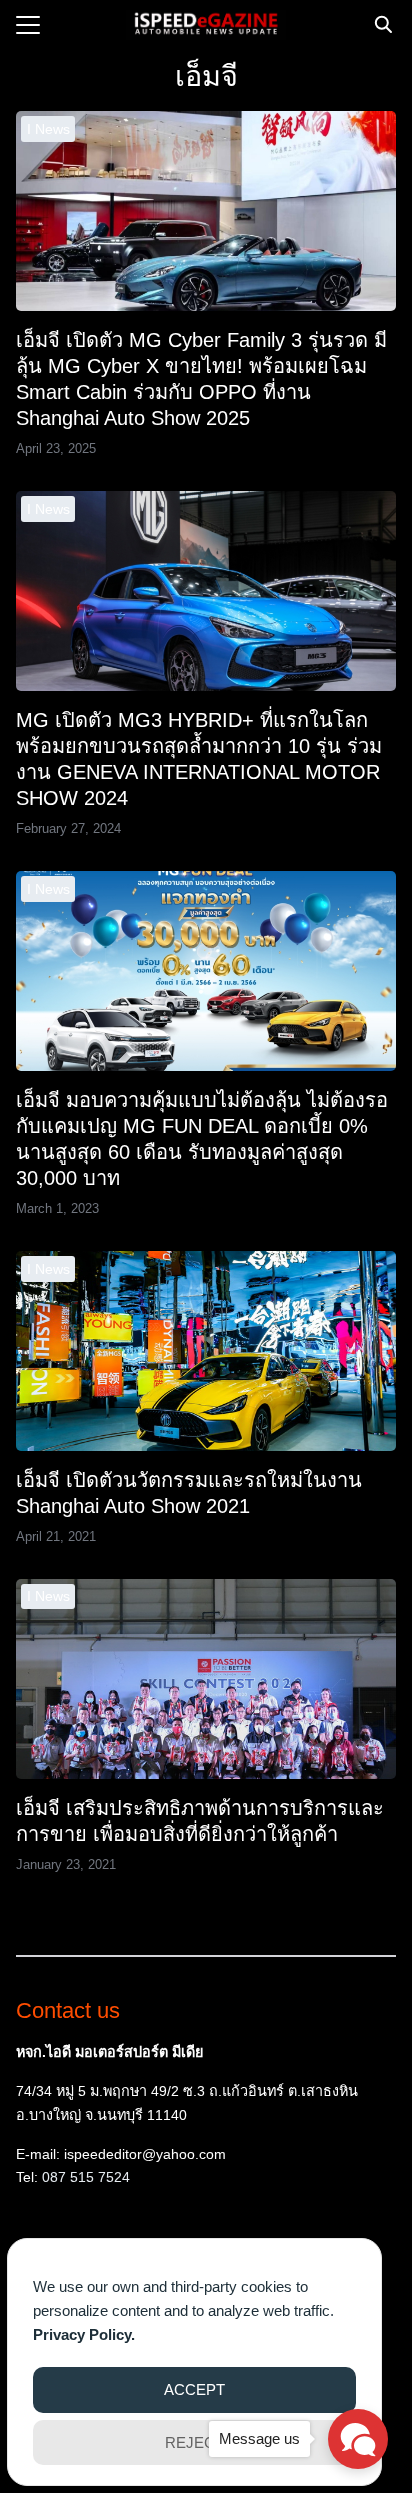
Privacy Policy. (84, 2334)
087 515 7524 (86, 2177)
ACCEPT (194, 2389)
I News (48, 129)
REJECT (194, 2442)
